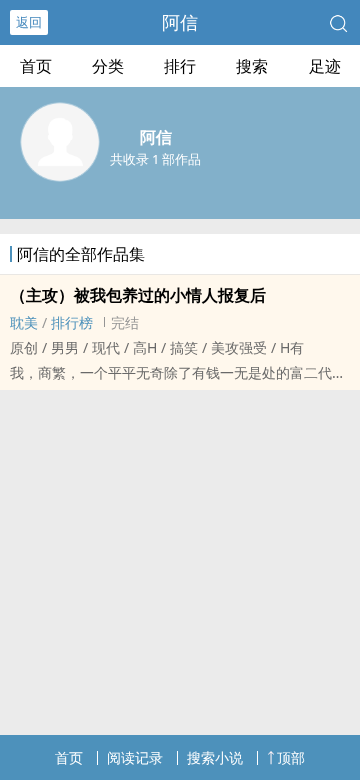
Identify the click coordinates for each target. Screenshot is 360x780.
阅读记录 (135, 757)
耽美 (24, 322)
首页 (36, 66)
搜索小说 (215, 757)
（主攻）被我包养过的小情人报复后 (138, 295)
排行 (180, 66)
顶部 (291, 757)
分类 (108, 66)
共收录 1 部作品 (155, 159)
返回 (29, 22)
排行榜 (72, 322)
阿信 (180, 22)
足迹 (325, 66)
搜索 (252, 66)
